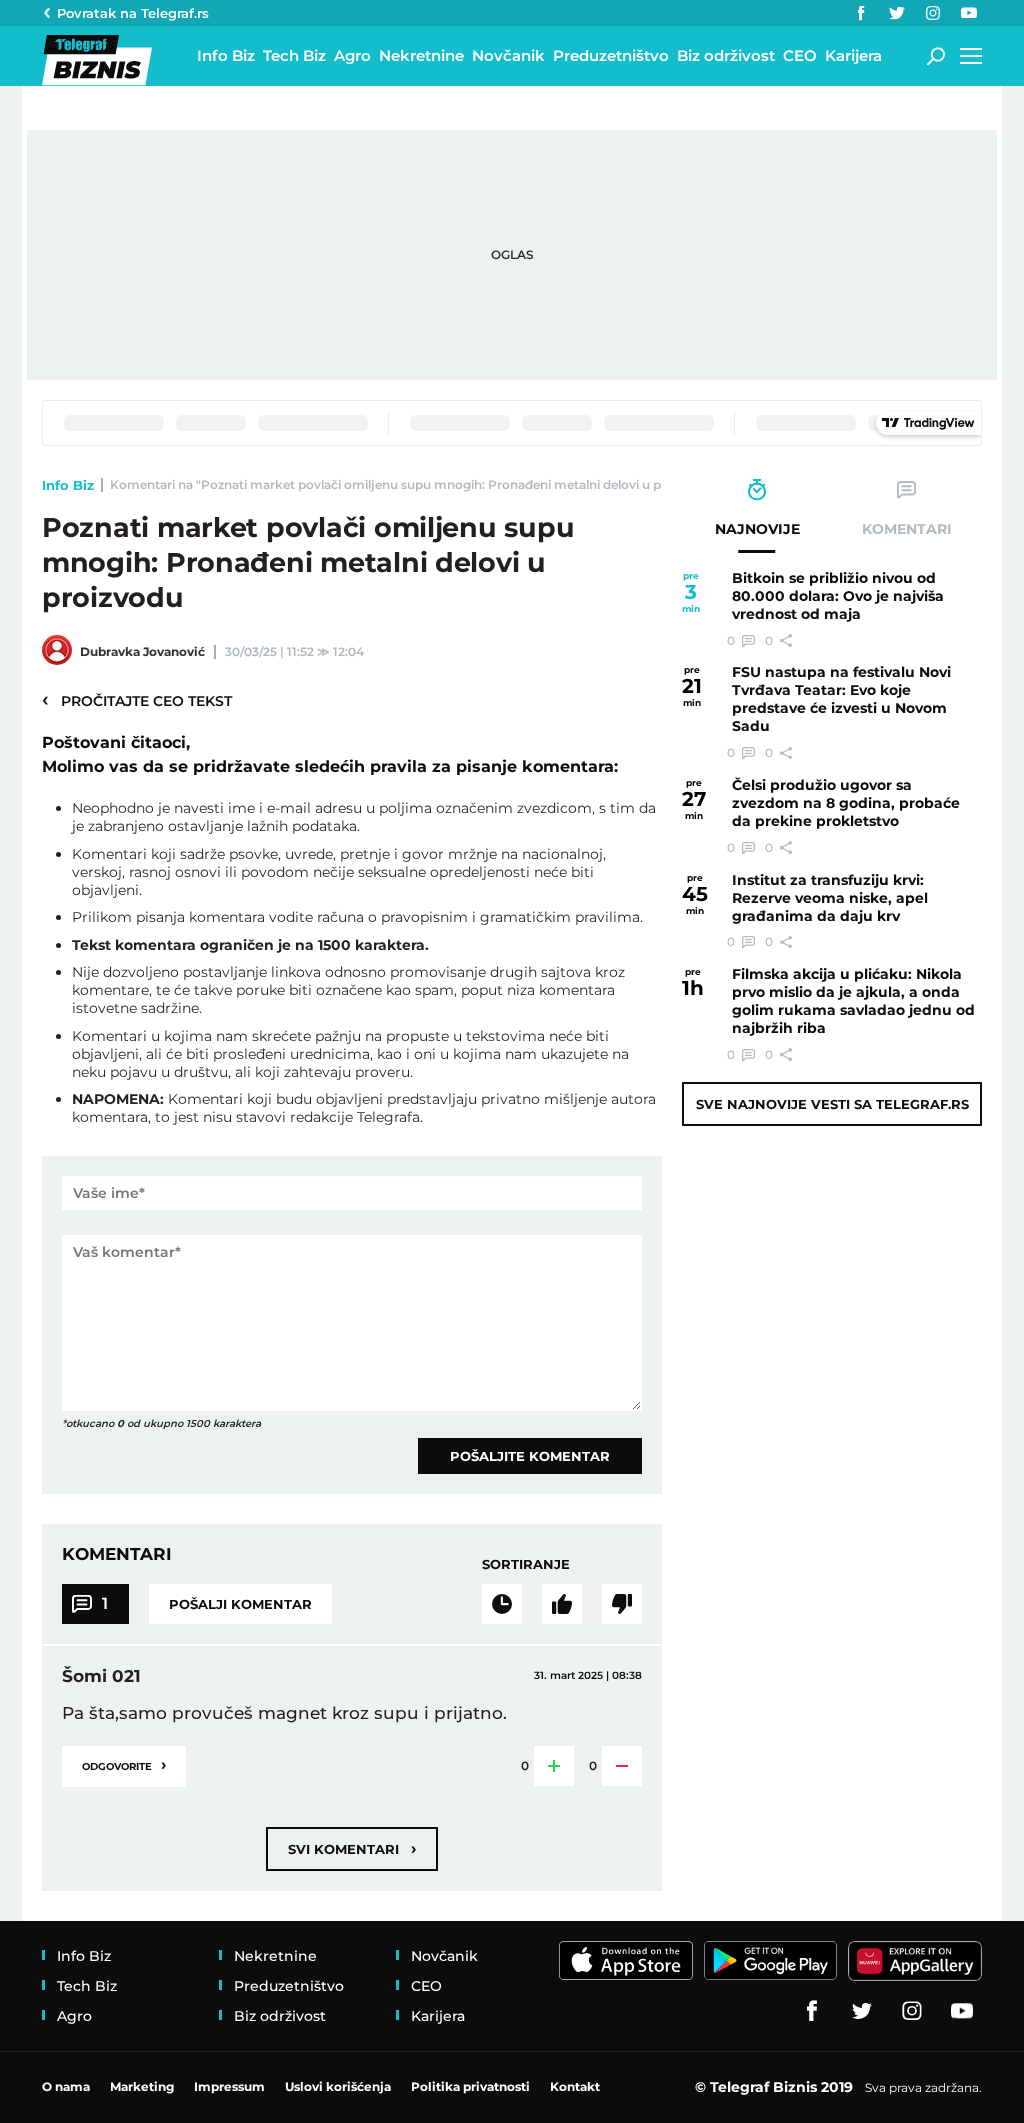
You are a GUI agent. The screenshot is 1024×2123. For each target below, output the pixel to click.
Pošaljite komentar (530, 1456)
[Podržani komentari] (562, 1604)
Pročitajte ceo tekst (137, 700)
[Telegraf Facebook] (861, 13)
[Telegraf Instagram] (933, 13)
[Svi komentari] (502, 1604)
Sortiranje (526, 1564)
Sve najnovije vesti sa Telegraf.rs (832, 1104)
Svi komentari (352, 1848)
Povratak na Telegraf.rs (133, 13)
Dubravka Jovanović (142, 651)
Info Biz (68, 485)
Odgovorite (124, 1764)
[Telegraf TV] (969, 13)
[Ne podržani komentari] (622, 1604)
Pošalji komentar (240, 1604)
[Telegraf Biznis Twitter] (897, 13)
